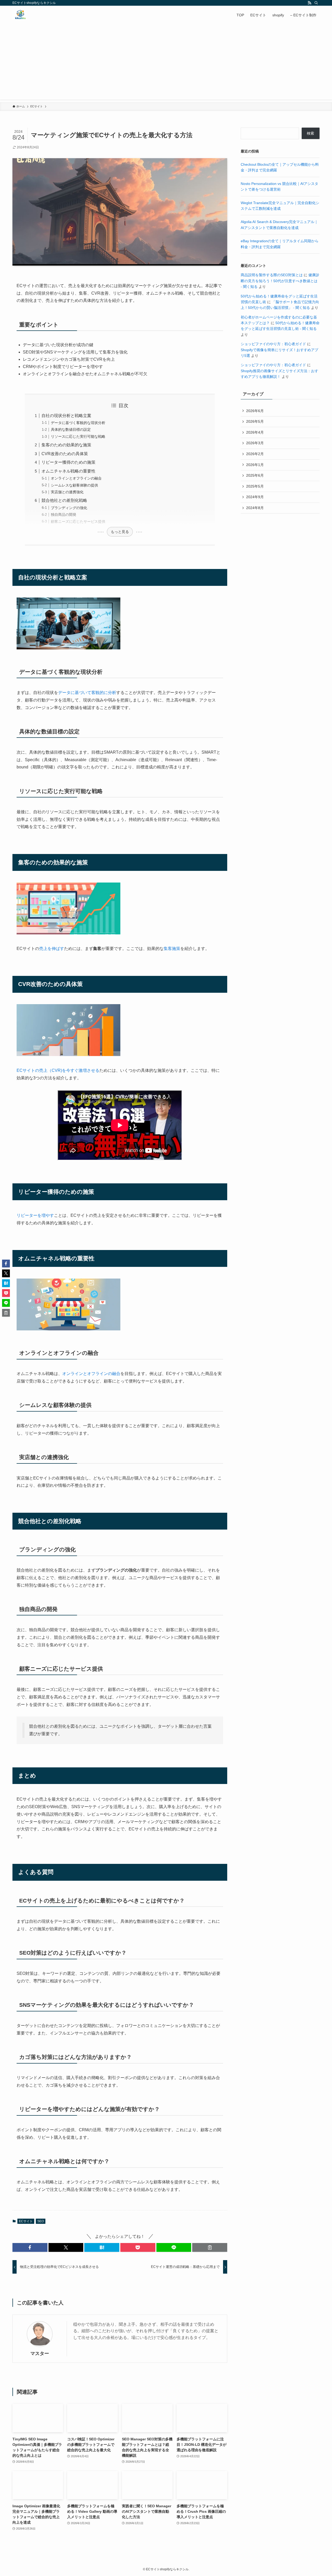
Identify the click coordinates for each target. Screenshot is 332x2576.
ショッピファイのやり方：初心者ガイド (273, 344)
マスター (40, 2353)
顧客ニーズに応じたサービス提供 (78, 522)
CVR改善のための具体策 (65, 454)
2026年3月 (255, 443)
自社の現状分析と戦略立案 (66, 416)
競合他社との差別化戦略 (64, 500)
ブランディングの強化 (69, 508)
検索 (310, 133)
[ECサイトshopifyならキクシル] (20, 15)
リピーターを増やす (35, 1215)
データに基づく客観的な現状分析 (78, 423)
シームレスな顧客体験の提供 (74, 485)
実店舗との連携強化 (67, 492)
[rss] (309, 3)
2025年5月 (255, 486)
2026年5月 (255, 421)
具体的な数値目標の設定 (71, 429)
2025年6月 (255, 475)
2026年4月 (255, 432)
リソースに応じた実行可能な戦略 (78, 436)
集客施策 (172, 949)
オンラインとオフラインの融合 (76, 478)
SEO (41, 2221)
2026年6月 (255, 411)
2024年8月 (255, 508)
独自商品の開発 (64, 515)
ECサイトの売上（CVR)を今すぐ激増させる (58, 1070)
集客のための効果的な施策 (66, 445)
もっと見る (120, 532)
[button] (30, 2247)
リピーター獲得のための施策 (68, 462)
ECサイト (26, 2221)
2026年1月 (255, 465)
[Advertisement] (166, 63)
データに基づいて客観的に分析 (87, 693)
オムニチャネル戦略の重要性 (68, 471)
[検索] (316, 3)
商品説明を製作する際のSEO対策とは (272, 275)
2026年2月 (255, 454)
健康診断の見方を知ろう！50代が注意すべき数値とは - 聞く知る (280, 281)
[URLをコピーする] (210, 2247)
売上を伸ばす (52, 949)
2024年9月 (255, 497)
